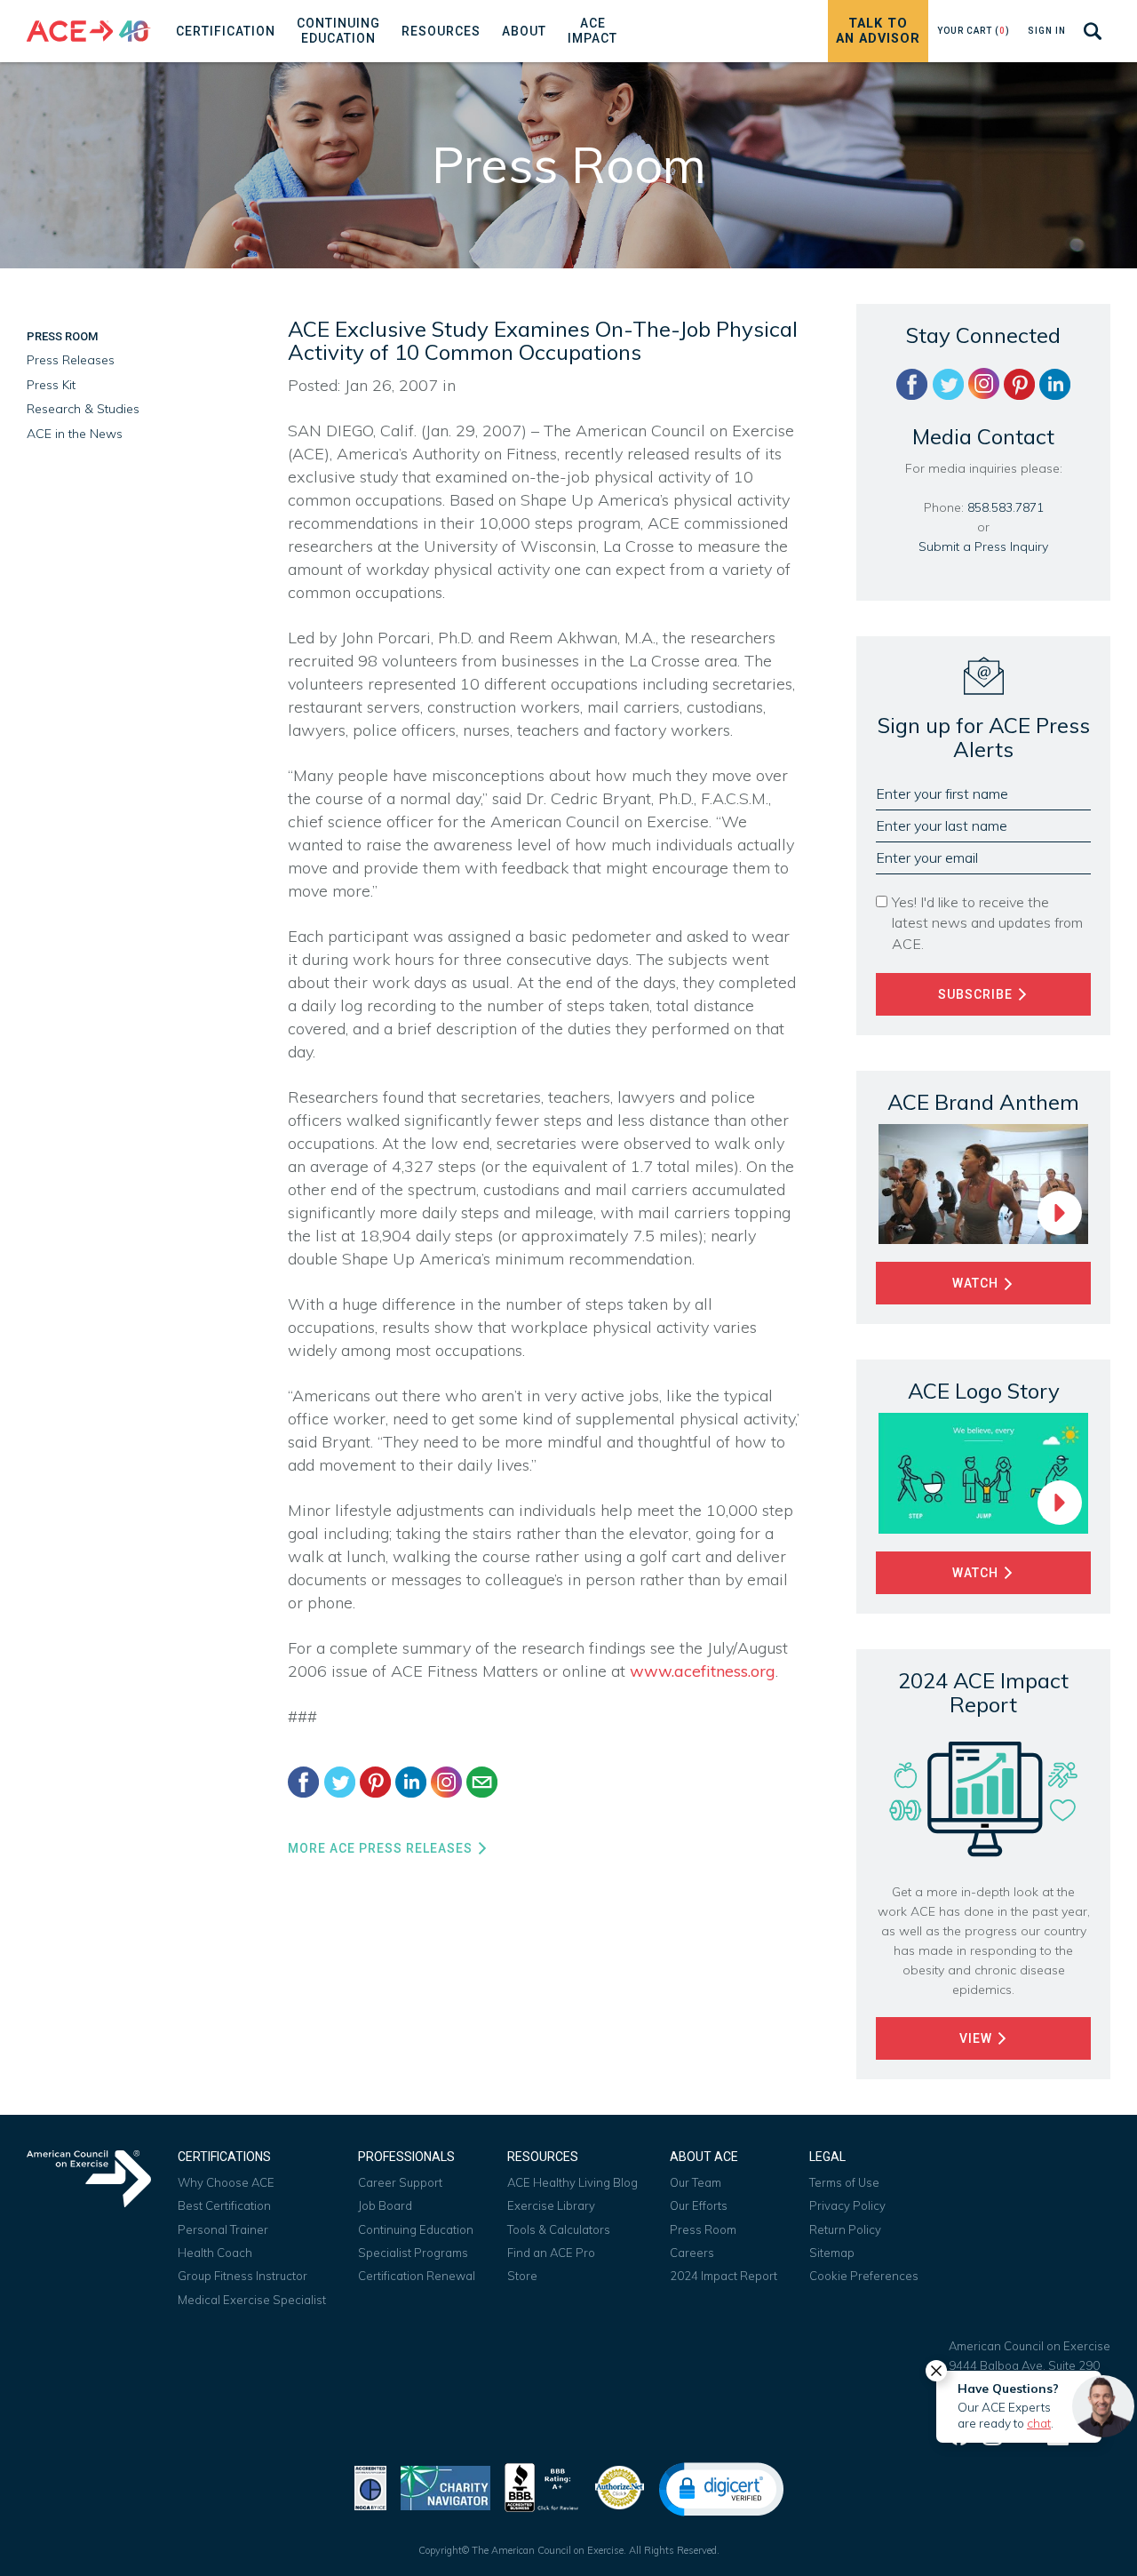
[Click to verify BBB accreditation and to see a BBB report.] (542, 2486)
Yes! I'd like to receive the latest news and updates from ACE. (987, 922)
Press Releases (71, 360)
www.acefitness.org (703, 1671)
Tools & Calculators (559, 2229)
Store (522, 2276)
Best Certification (224, 2205)
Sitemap (832, 2253)
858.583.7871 (1006, 507)
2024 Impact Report (724, 2276)
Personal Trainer (223, 2229)
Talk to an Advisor (878, 31)
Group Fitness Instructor (243, 2276)
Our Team (696, 2182)
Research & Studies (83, 409)
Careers (692, 2253)
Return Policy (845, 2229)
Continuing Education (416, 2229)
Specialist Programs (413, 2253)
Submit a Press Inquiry (983, 546)
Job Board (385, 2205)
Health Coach (215, 2253)
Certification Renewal (417, 2276)
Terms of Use (844, 2182)
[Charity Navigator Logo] (445, 2486)
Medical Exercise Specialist (252, 2300)
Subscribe (977, 994)
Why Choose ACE (226, 2182)
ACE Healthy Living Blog (572, 2182)
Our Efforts (699, 2205)
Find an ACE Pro (551, 2253)
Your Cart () (974, 31)
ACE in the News (75, 434)
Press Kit (51, 385)
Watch (977, 1283)
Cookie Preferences (864, 2276)
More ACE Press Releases (382, 1848)
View (978, 2038)
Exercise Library (551, 2205)
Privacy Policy (847, 2205)
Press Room (62, 336)
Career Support (400, 2182)
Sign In (1047, 31)
